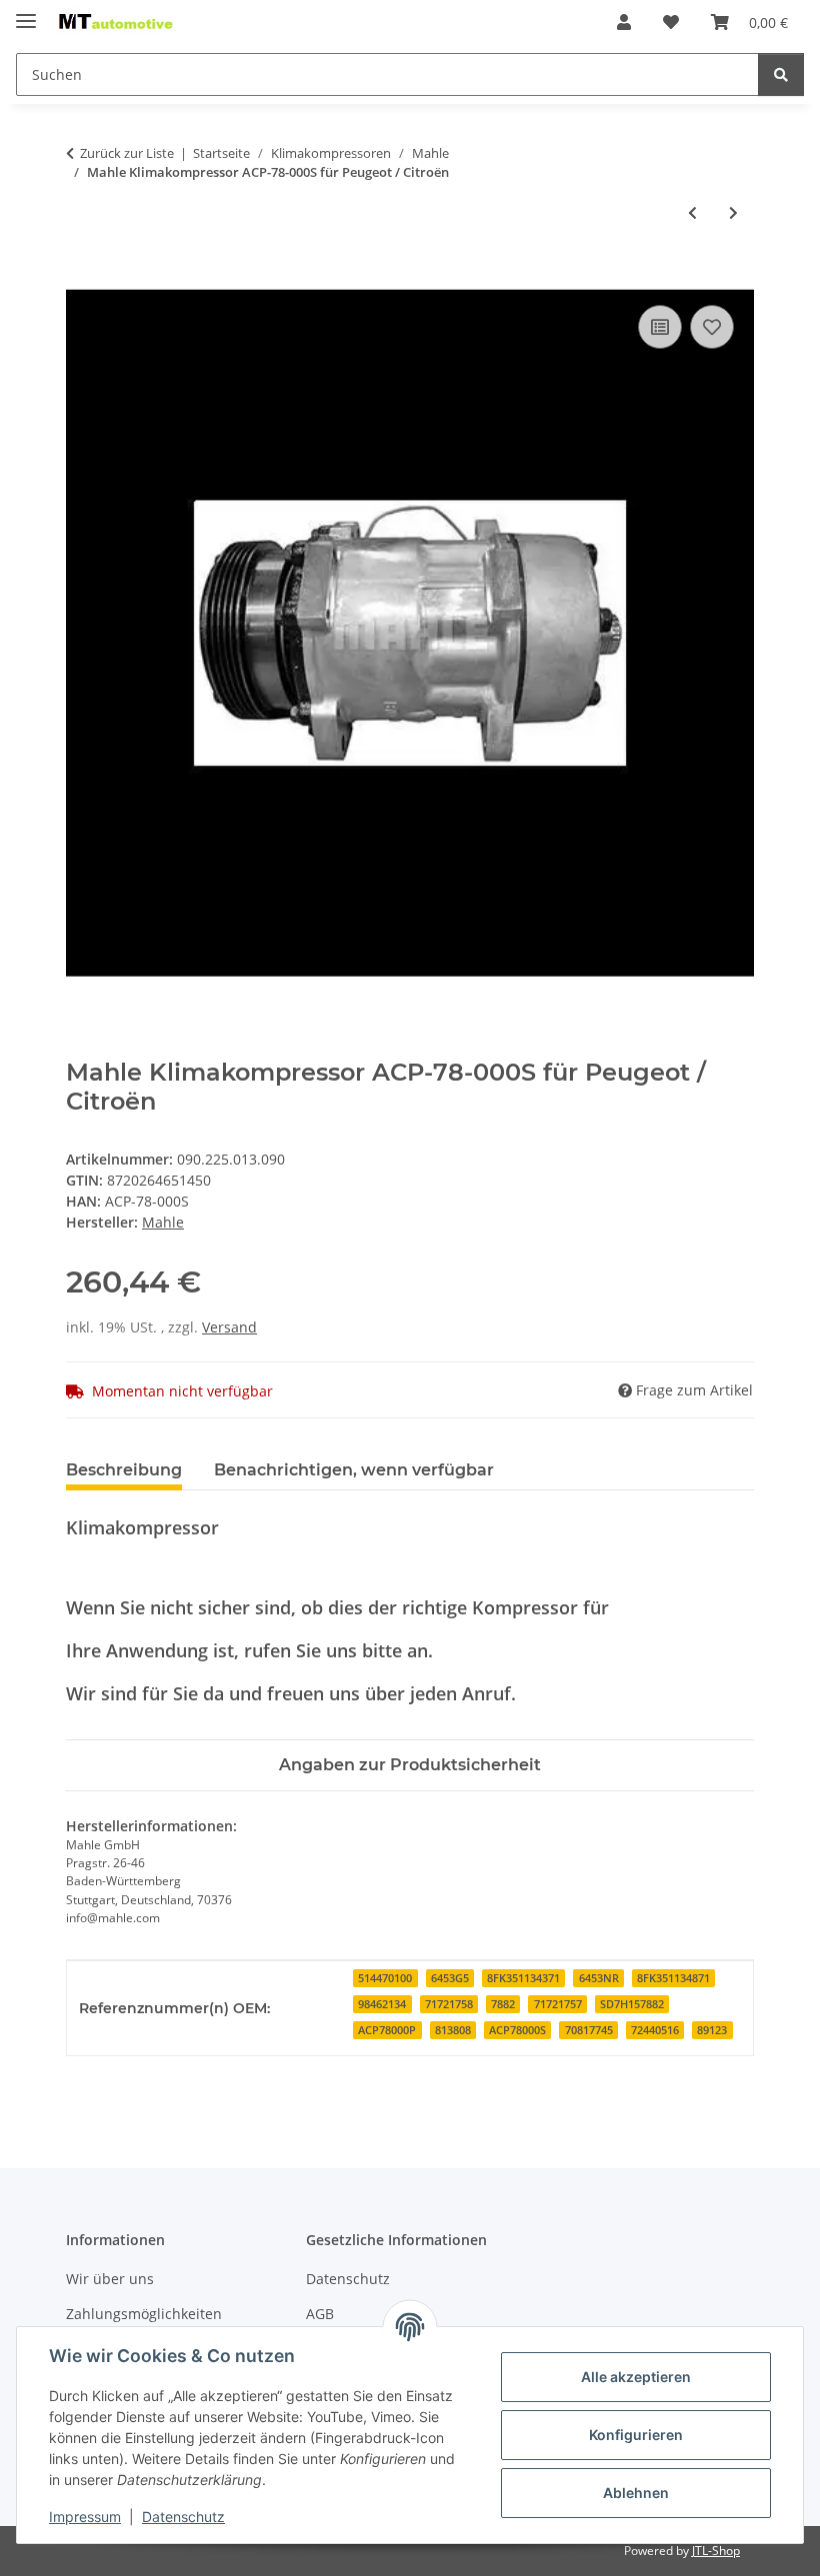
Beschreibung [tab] (124, 1470)
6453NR (599, 1978)
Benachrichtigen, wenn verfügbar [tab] (354, 1470)
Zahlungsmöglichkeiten (144, 2314)
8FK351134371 (523, 1978)
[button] (624, 22)
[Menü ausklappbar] (26, 12)
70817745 (589, 2030)
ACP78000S (517, 2030)
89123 (712, 2030)
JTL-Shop (716, 2551)
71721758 (449, 2004)
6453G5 (450, 1978)
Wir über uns (110, 2279)
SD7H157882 (632, 2004)
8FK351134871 (673, 1978)
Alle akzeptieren (636, 2377)
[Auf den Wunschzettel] (712, 327)
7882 (503, 2004)
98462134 (382, 2004)
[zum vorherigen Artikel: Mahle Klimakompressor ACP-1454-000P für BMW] (692, 212)
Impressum (85, 2517)
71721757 (558, 2004)
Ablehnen (636, 2493)
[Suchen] (781, 74)
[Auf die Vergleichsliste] (660, 327)
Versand (229, 1327)
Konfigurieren (636, 2435)
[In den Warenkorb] (82, 278)
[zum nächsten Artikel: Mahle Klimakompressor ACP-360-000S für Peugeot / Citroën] (733, 212)
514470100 (385, 1978)
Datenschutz (183, 2517)
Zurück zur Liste (127, 153)
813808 (453, 2030)
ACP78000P (387, 2030)
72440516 (655, 2030)
